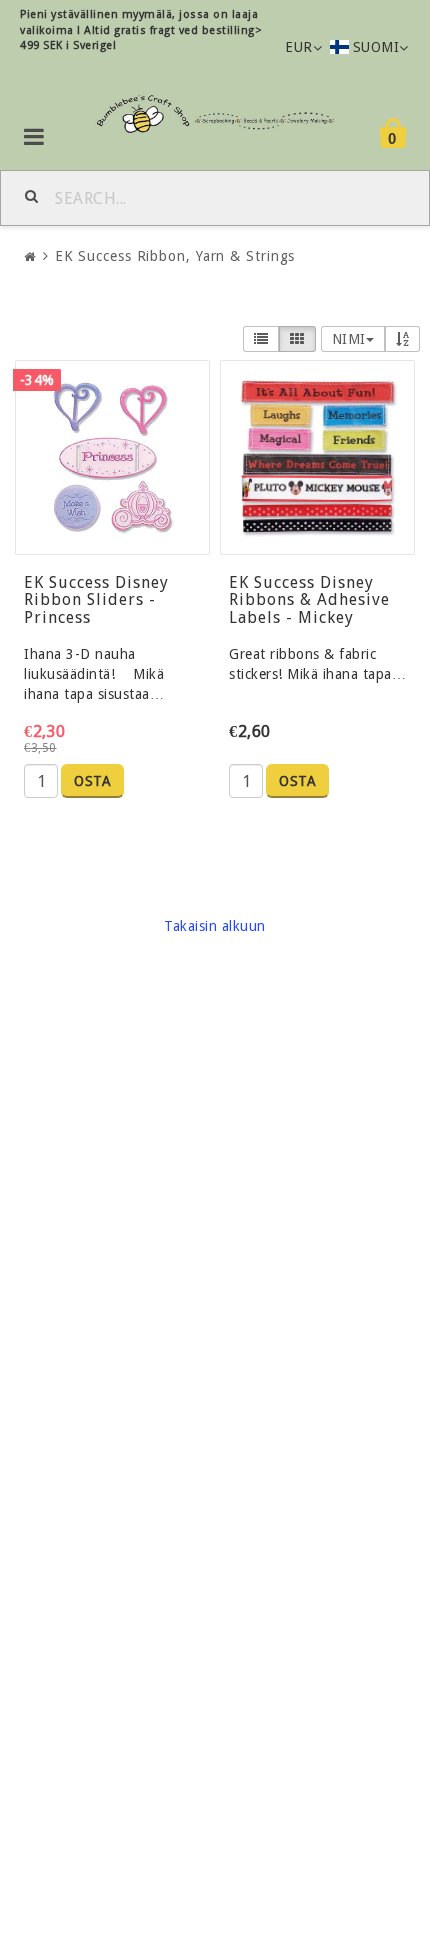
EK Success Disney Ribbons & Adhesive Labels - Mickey (309, 600)
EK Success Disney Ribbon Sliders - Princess (96, 600)
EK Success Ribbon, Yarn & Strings (175, 256)
